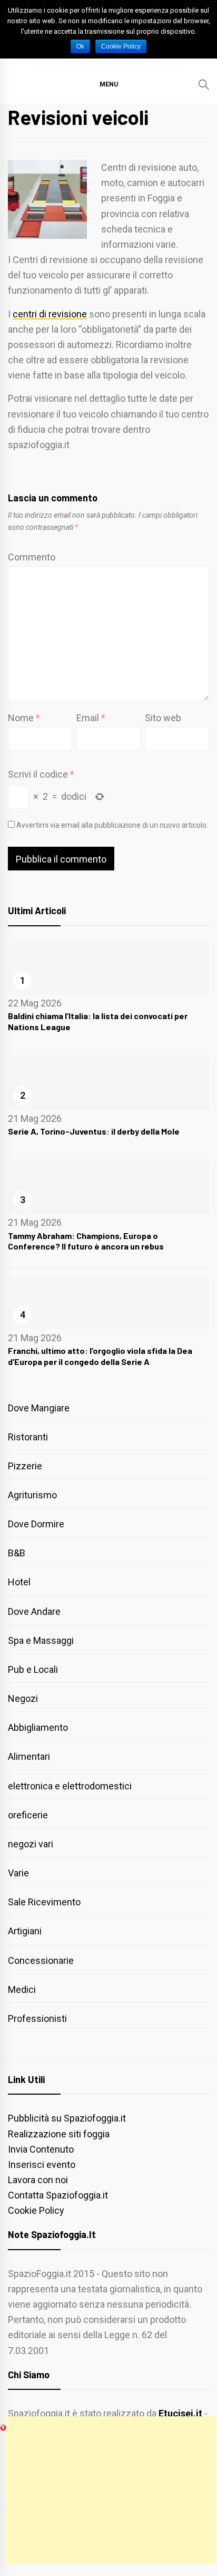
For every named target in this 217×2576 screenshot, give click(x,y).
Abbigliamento (38, 1727)
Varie (18, 1873)
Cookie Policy (36, 2210)
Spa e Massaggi (41, 1640)
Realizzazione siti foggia (59, 2134)
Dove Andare (34, 1611)
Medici (22, 1989)
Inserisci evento (42, 2165)
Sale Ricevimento (44, 1902)
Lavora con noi (38, 2180)
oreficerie (28, 1815)
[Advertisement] (111, 2490)
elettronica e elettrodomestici (70, 1786)
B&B (17, 1553)
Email (91, 718)
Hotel (19, 1582)
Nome (24, 718)
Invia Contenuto (41, 2149)
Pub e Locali (33, 1669)
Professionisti (37, 2018)
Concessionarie (41, 1960)
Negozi (23, 1698)
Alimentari (29, 1756)
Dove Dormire (36, 1524)
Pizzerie (25, 1466)
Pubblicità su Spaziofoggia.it (67, 2118)
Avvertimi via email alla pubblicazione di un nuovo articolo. (112, 825)
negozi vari (31, 1844)
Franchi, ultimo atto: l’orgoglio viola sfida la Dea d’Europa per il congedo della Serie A (100, 1356)
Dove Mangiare (39, 1408)
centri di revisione (50, 314)
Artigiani (25, 1931)
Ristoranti (28, 1437)
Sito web (163, 718)
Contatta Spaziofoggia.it (58, 2195)
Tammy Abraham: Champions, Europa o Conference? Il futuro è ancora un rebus (86, 1241)
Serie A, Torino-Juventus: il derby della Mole (94, 1131)
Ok (80, 46)
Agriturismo (32, 1495)
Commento (32, 557)
